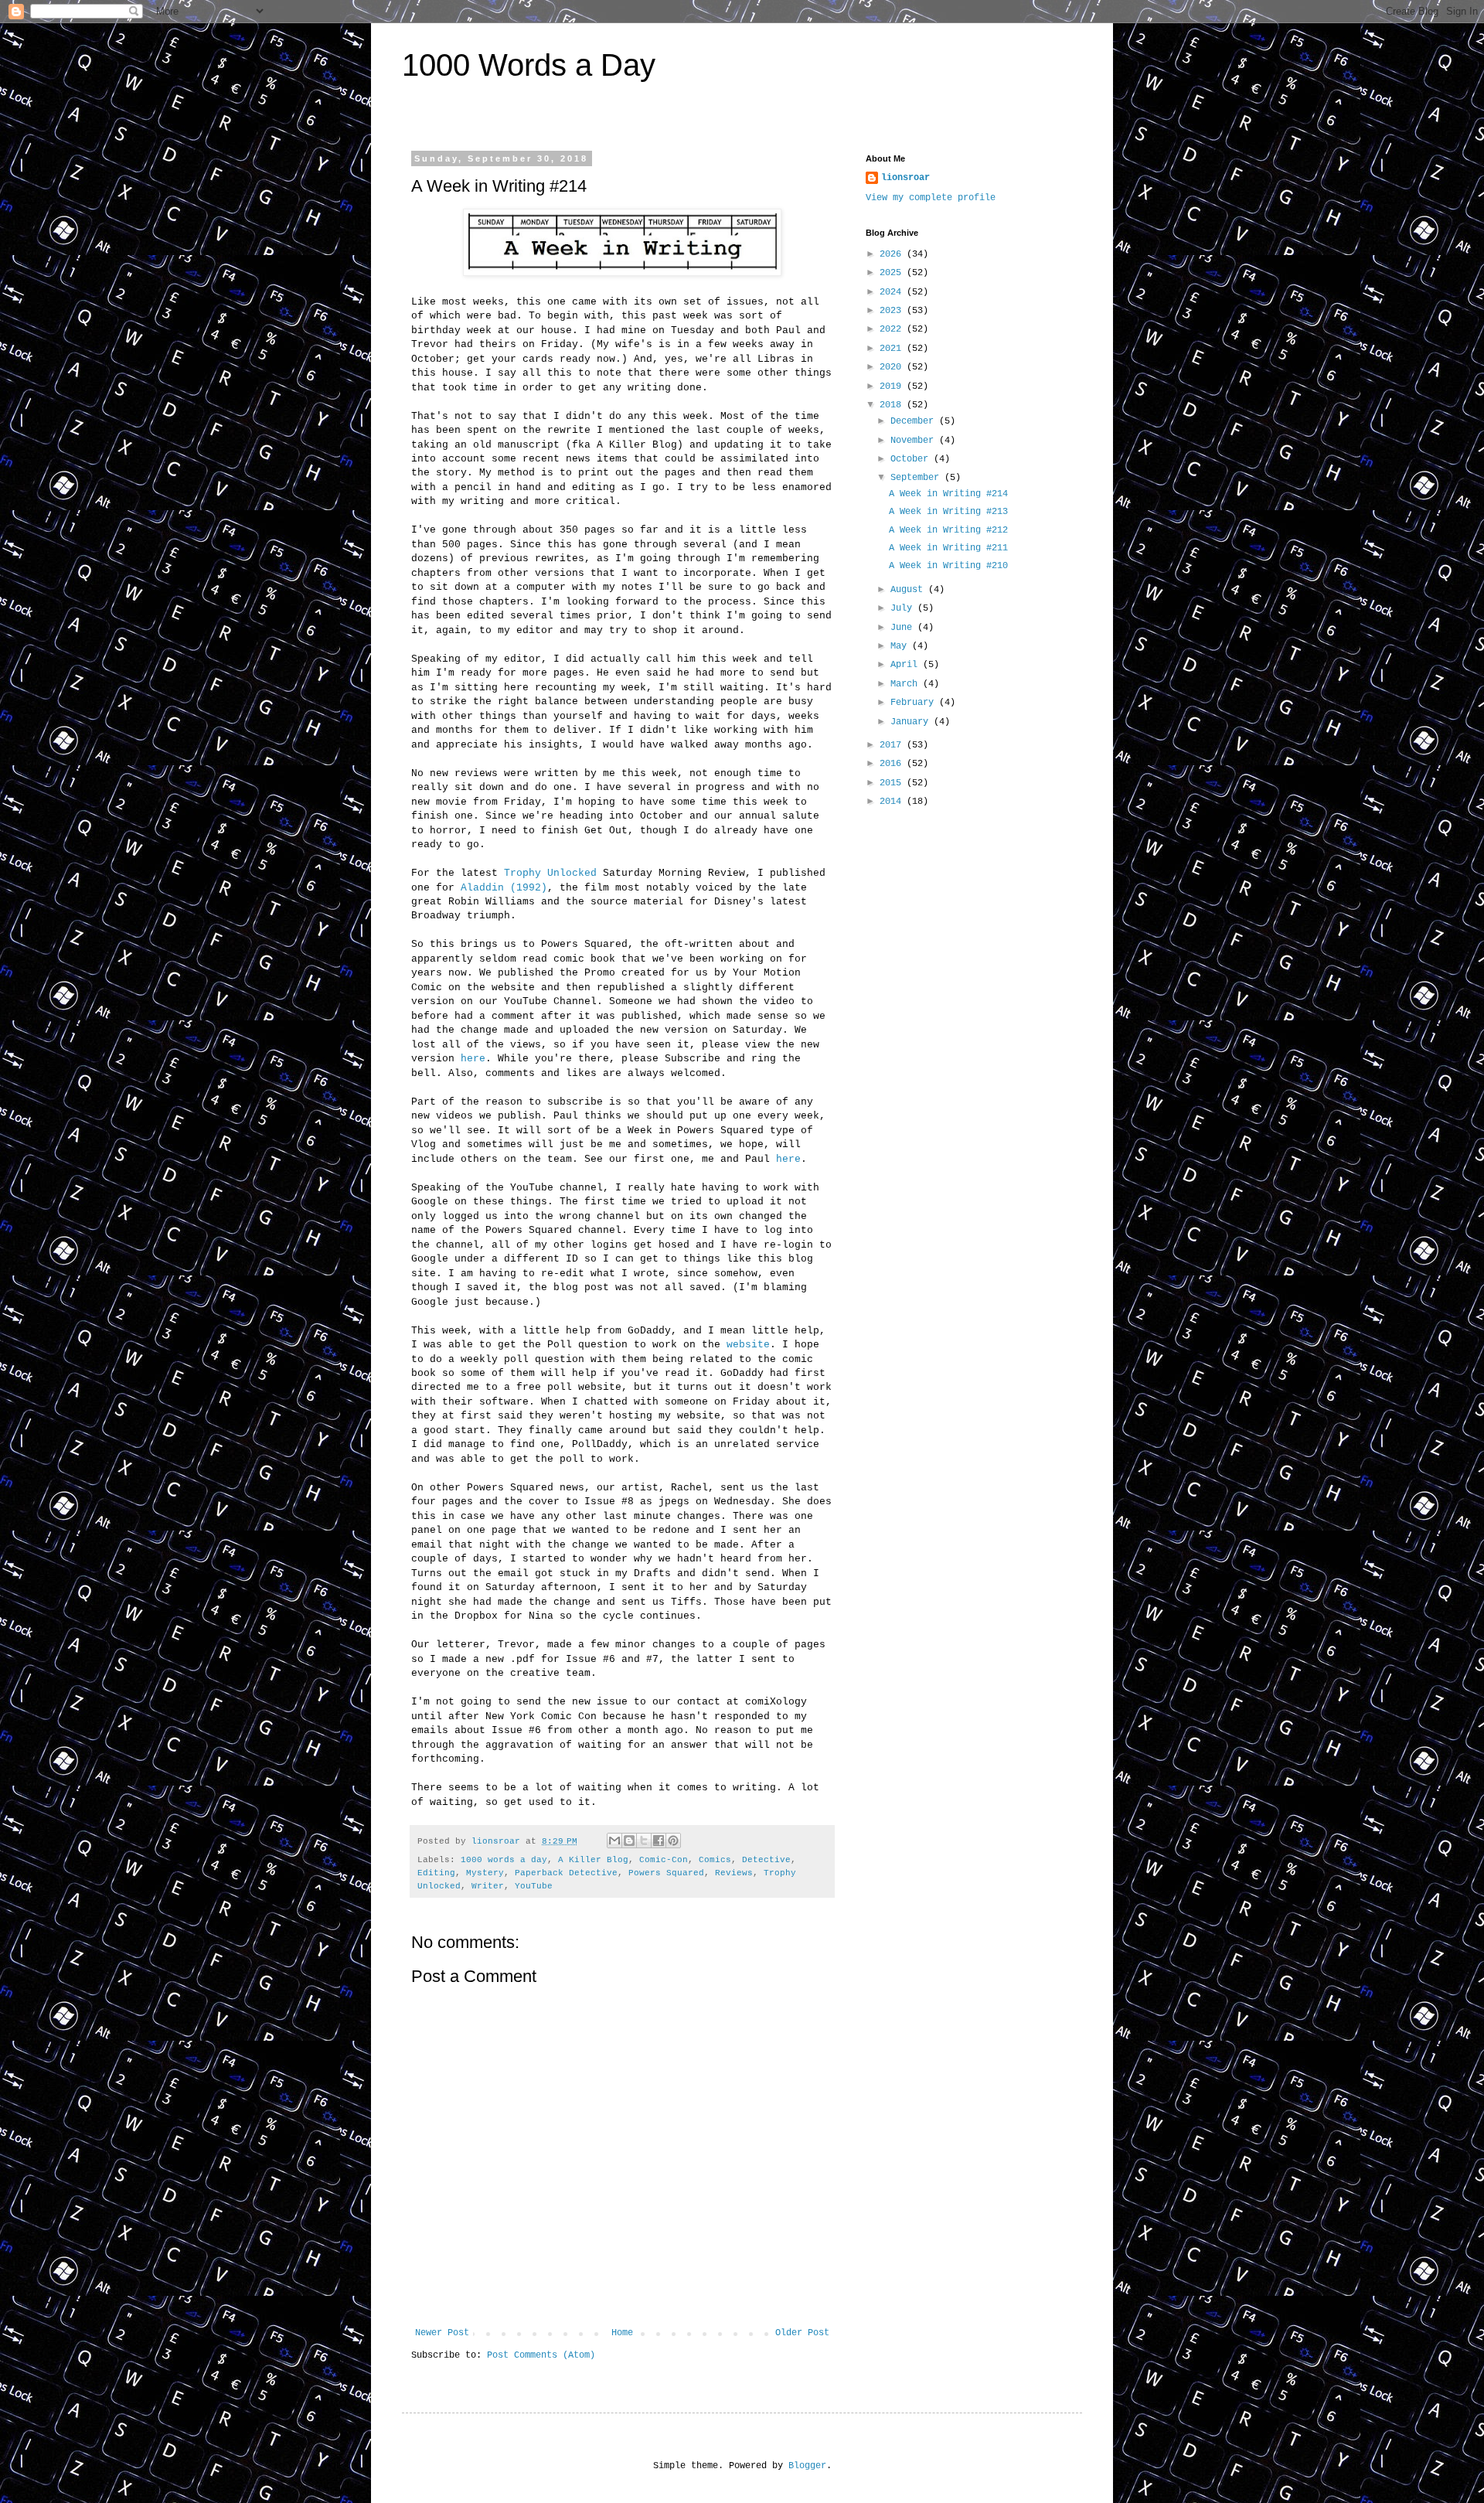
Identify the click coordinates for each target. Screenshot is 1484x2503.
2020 (893, 367)
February (915, 703)
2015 (893, 783)
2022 (893, 329)
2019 (893, 387)
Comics (715, 1860)
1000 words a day (504, 1860)
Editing (436, 1873)
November (915, 441)
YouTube (534, 1886)
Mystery (485, 1873)
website (748, 1345)
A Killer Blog (593, 1860)
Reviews (734, 1873)
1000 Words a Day (529, 65)
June (904, 628)
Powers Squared (666, 1873)
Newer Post (442, 2333)
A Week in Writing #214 (948, 494)
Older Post (802, 2333)
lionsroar (905, 178)
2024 (893, 292)
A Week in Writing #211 (948, 548)
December (915, 421)
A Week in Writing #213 (948, 512)
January (912, 722)
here (473, 1059)
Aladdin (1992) (504, 888)
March (907, 684)
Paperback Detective (566, 1873)
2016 (893, 764)
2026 (893, 254)
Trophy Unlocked (550, 873)
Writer (488, 1886)
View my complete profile (931, 198)
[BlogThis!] (629, 1841)
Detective (766, 1860)
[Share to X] (644, 1841)
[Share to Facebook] (659, 1841)
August (909, 590)
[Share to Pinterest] (673, 1841)
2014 (893, 802)
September (917, 478)
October (912, 459)
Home (622, 2333)
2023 (893, 311)
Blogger (807, 2466)
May (901, 646)
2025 (893, 273)
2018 (893, 405)
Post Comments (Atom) (541, 2355)
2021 (893, 349)
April (907, 665)
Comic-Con (664, 1860)
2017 (893, 745)
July (904, 608)
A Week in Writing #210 (948, 566)
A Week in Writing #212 (948, 530)
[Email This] (614, 1841)
